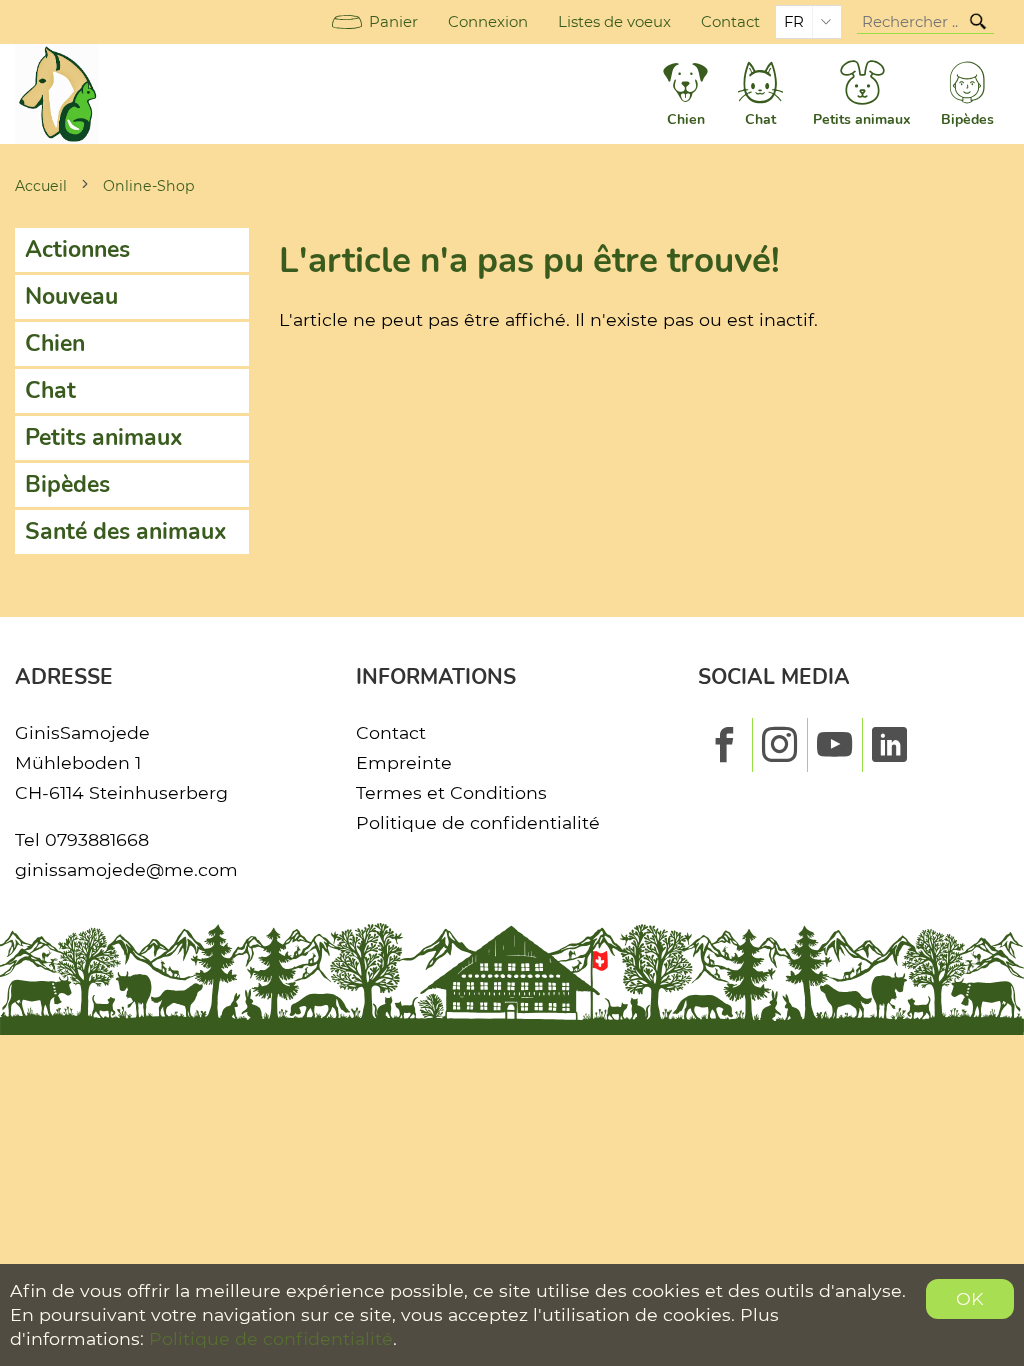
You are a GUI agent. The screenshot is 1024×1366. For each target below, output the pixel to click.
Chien (55, 343)
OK (970, 1298)
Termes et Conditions (451, 792)
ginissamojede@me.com (126, 869)
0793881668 (97, 839)
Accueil (41, 186)
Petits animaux (104, 437)
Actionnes (77, 249)
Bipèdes (67, 484)
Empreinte (404, 762)
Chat (50, 390)
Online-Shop (149, 186)
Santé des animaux (126, 531)
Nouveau (71, 296)
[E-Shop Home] (57, 94)
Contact (730, 22)
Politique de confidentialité (478, 822)
